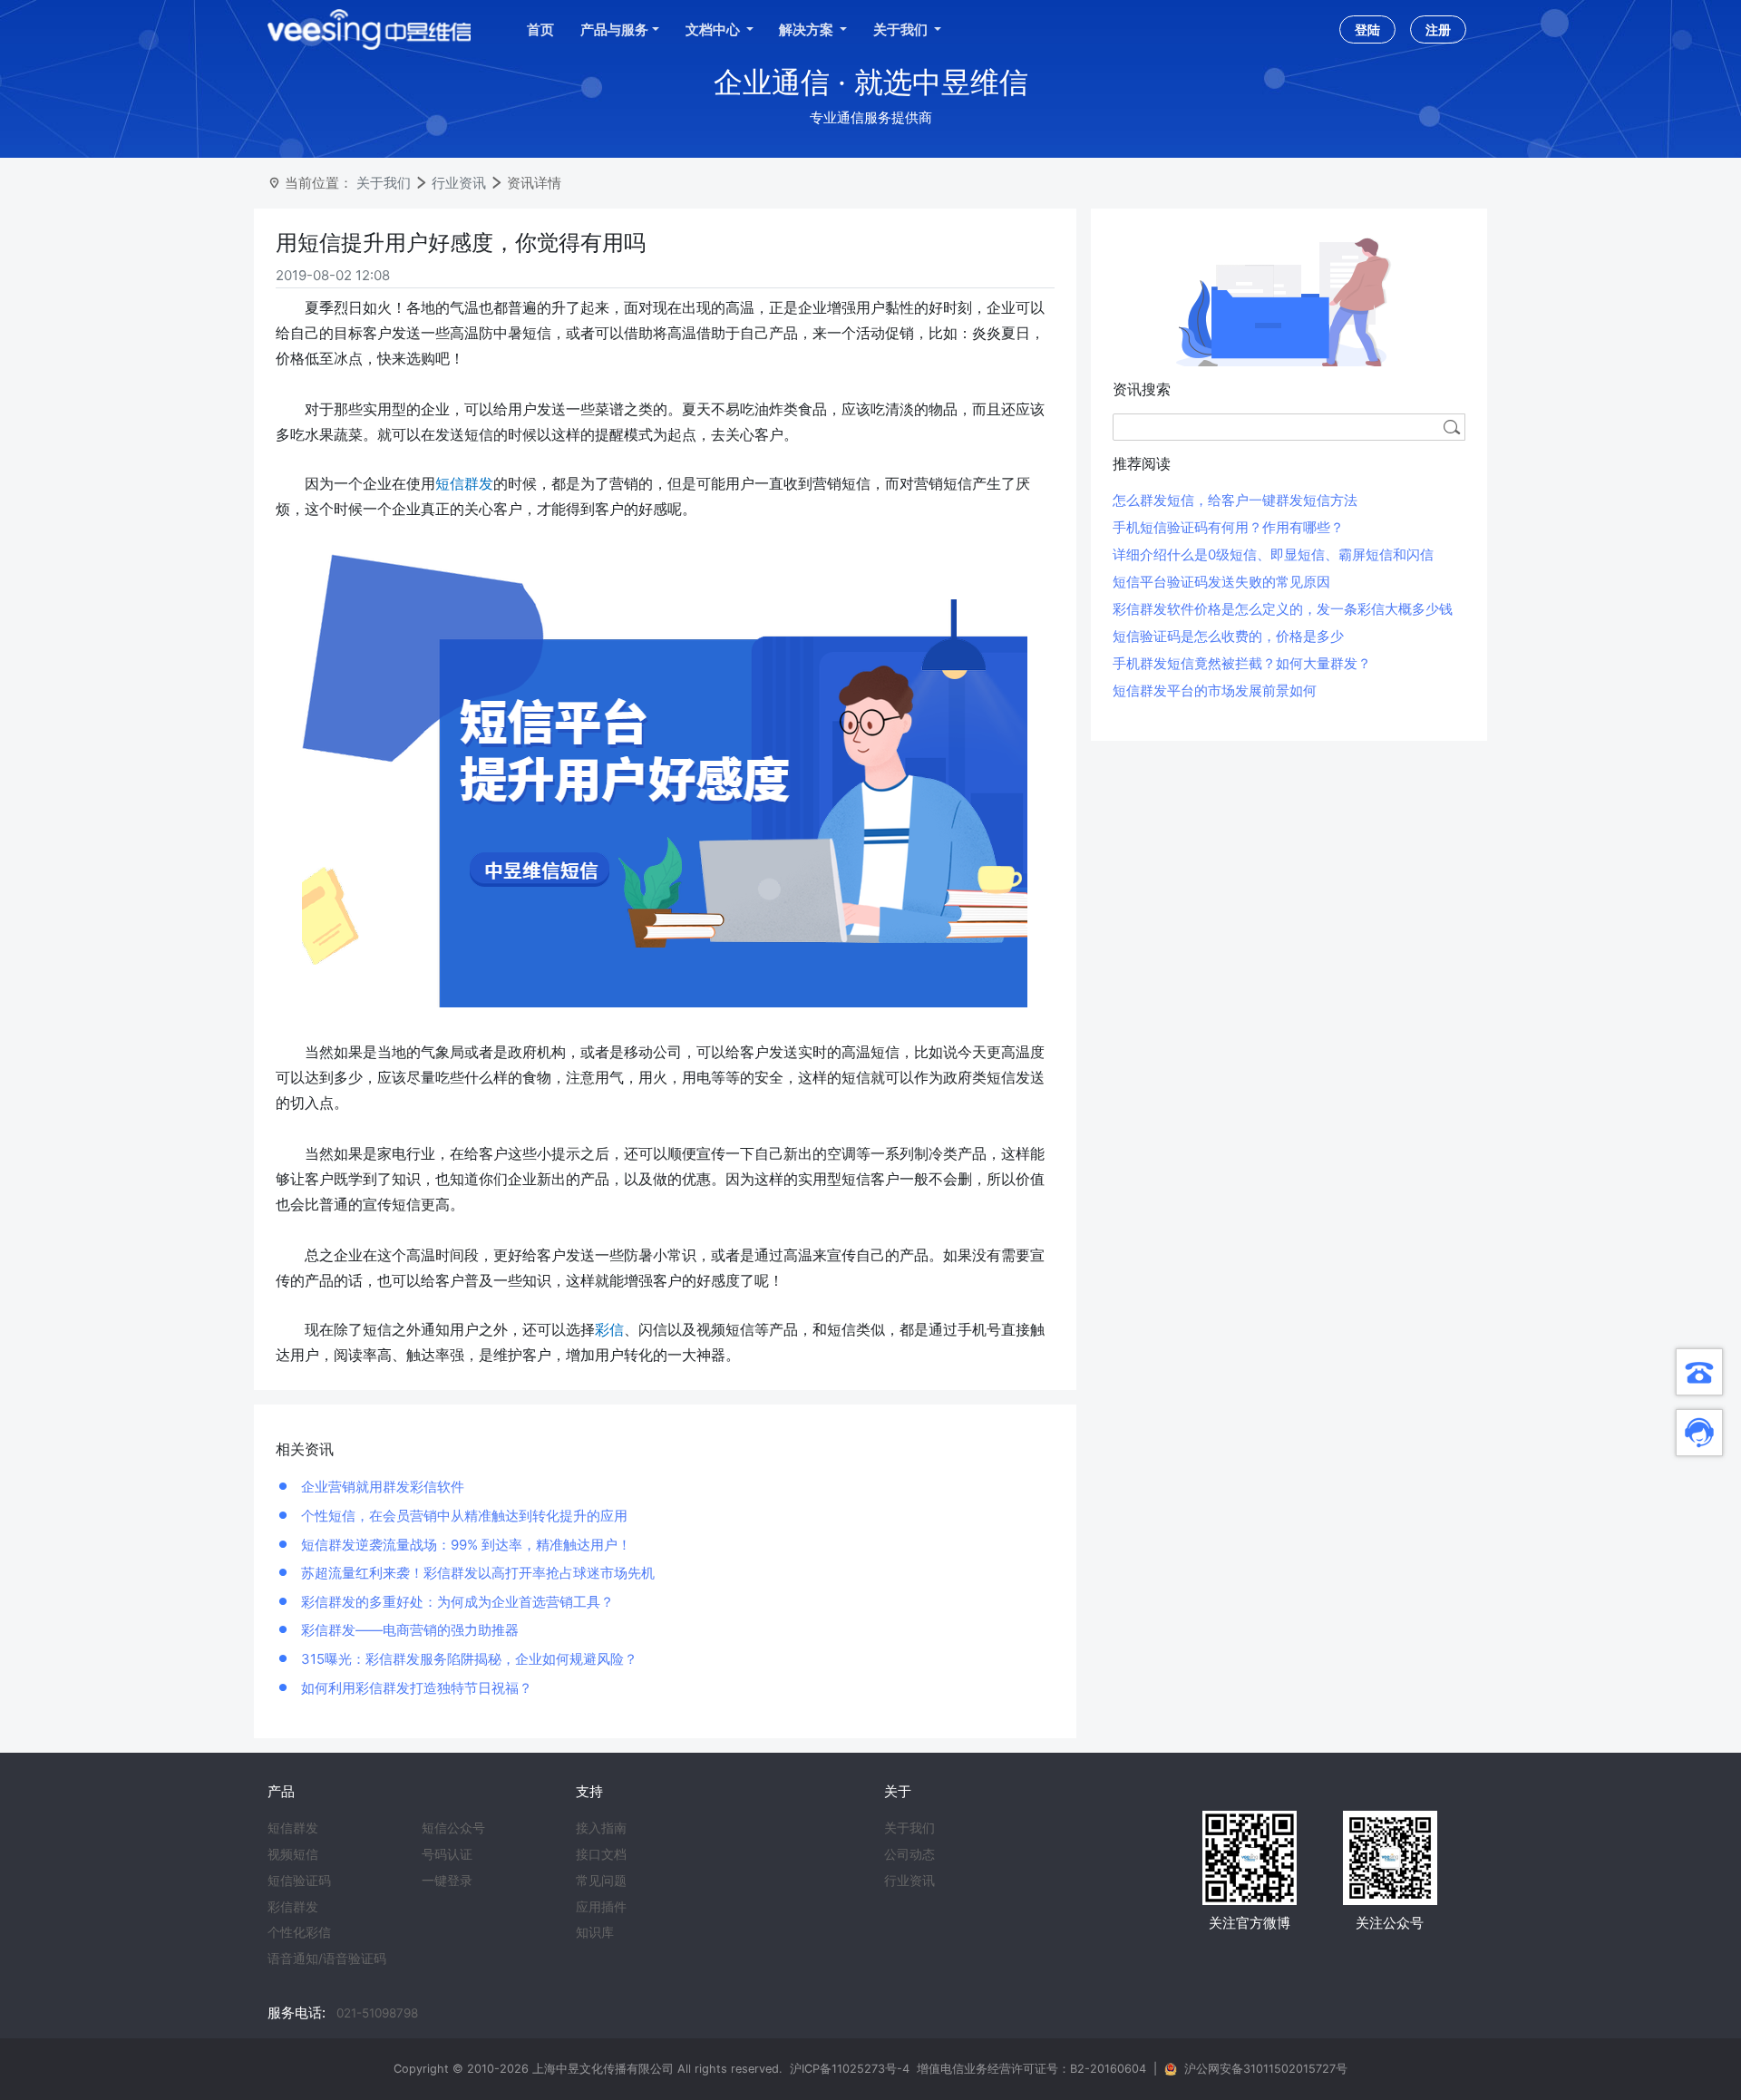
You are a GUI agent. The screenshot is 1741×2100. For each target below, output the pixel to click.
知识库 (595, 1932)
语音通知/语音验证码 (327, 1959)
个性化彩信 (299, 1932)
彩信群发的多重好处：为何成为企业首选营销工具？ (456, 1602)
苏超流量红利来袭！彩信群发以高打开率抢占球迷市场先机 (476, 1573)
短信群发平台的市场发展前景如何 (1215, 690)
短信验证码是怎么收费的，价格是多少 (1228, 636)
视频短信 (293, 1854)
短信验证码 (299, 1881)
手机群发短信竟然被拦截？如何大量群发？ (1242, 663)
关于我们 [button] (902, 29)
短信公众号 (453, 1828)
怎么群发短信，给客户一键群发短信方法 (1235, 500)
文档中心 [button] (714, 29)
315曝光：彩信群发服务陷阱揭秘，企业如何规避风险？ (467, 1659)
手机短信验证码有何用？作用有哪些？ (1228, 527)
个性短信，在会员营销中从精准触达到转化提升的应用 (462, 1516)
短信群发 (293, 1828)
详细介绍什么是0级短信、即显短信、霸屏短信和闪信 (1273, 554)
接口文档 (601, 1854)
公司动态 (909, 1854)
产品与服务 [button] (614, 29)
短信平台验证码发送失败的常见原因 (1221, 582)
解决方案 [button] (807, 29)
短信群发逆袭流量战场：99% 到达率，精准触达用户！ (464, 1545)
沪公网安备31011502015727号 (1266, 2069)
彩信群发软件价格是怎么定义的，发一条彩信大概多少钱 (1283, 609)
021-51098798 (377, 2013)
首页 (540, 29)
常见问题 (601, 1881)
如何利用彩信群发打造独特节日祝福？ (415, 1688)
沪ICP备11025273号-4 (850, 2069)
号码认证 (447, 1854)
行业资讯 (459, 183)
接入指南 (601, 1828)
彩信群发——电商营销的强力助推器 (408, 1630)
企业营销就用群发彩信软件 (381, 1487)
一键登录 (447, 1881)
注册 (1438, 29)
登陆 (1367, 29)
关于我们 (384, 183)
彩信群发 (293, 1907)
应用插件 (601, 1907)
